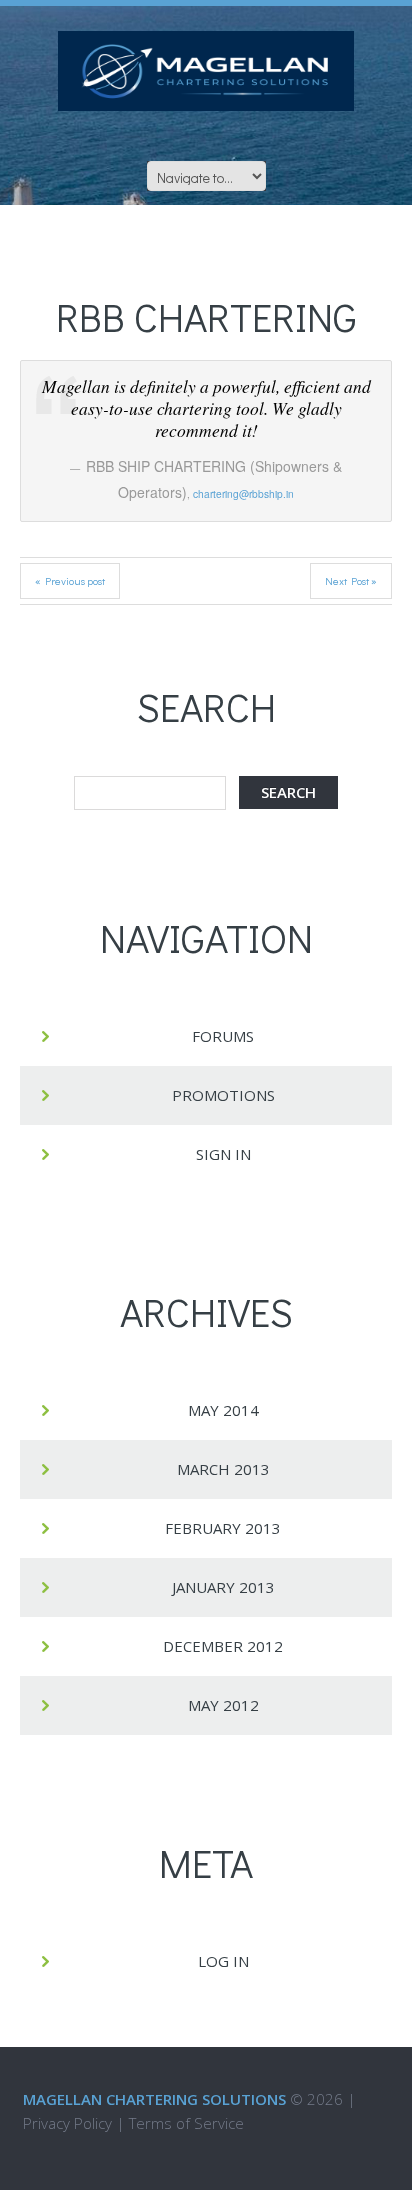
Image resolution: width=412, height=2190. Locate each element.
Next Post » (351, 580)
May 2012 (223, 1705)
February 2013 (223, 1528)
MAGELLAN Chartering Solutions (154, 2099)
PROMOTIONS (223, 1095)
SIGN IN (223, 1154)
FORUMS (223, 1036)
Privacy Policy (67, 2123)
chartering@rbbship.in (243, 493)
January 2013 (223, 1587)
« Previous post (70, 580)
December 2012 (223, 1646)
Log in (223, 1961)
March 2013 (223, 1469)
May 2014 (223, 1410)
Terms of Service (186, 2123)
